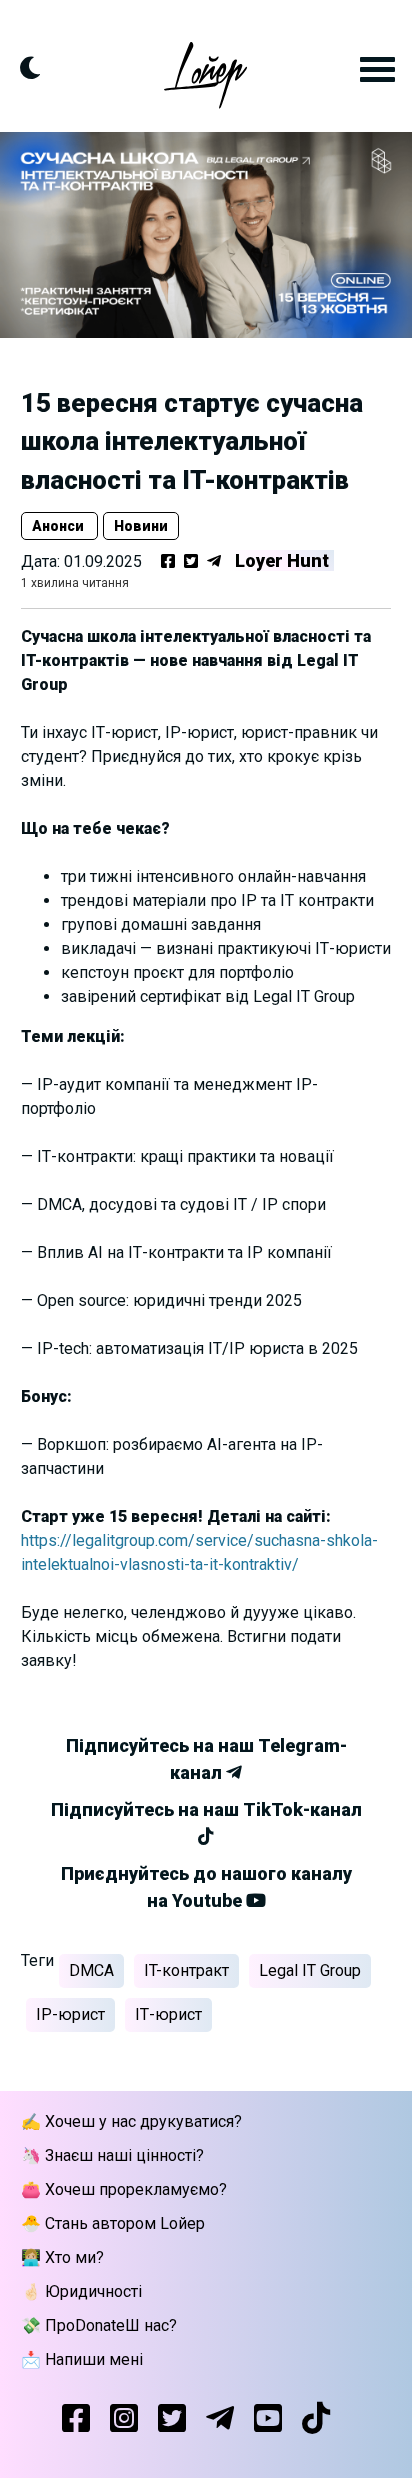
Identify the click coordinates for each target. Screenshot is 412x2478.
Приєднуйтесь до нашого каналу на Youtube (206, 1887)
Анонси (59, 526)
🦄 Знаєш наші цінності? (112, 2155)
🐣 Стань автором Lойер (113, 2223)
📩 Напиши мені (82, 2359)
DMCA (91, 1970)
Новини (141, 526)
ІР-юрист (70, 2014)
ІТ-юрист (168, 2014)
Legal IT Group (310, 1970)
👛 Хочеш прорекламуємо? (124, 2189)
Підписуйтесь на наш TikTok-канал (206, 1809)
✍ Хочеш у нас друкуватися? (131, 2121)
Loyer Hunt (282, 560)
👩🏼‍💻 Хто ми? (62, 2257)
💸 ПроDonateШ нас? (99, 2325)
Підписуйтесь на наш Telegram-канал (206, 1759)
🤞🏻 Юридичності (81, 2291)
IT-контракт (186, 1970)
